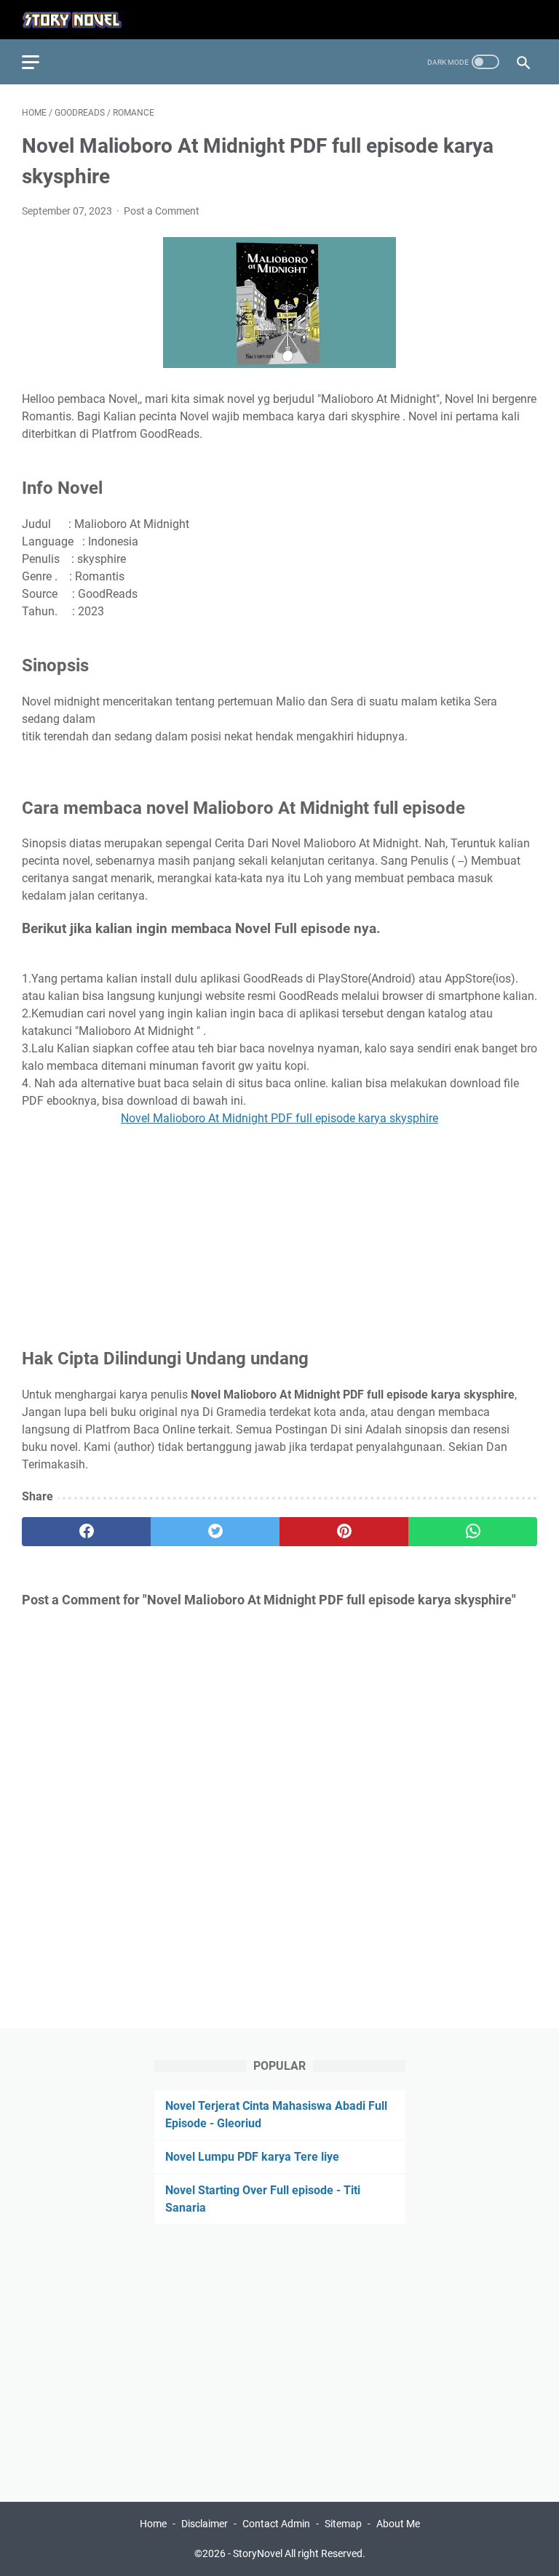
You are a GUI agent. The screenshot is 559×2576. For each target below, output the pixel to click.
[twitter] (215, 1532)
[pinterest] (344, 1532)
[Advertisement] (279, 1229)
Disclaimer (206, 2524)
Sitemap (343, 2524)
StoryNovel (258, 2553)
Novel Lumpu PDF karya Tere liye (252, 2157)
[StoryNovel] (81, 20)
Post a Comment (162, 211)
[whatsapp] (473, 1532)
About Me (398, 2524)
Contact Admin (276, 2524)
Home (153, 2524)
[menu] (39, 62)
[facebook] (86, 1532)
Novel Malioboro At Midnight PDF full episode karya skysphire (279, 1118)
